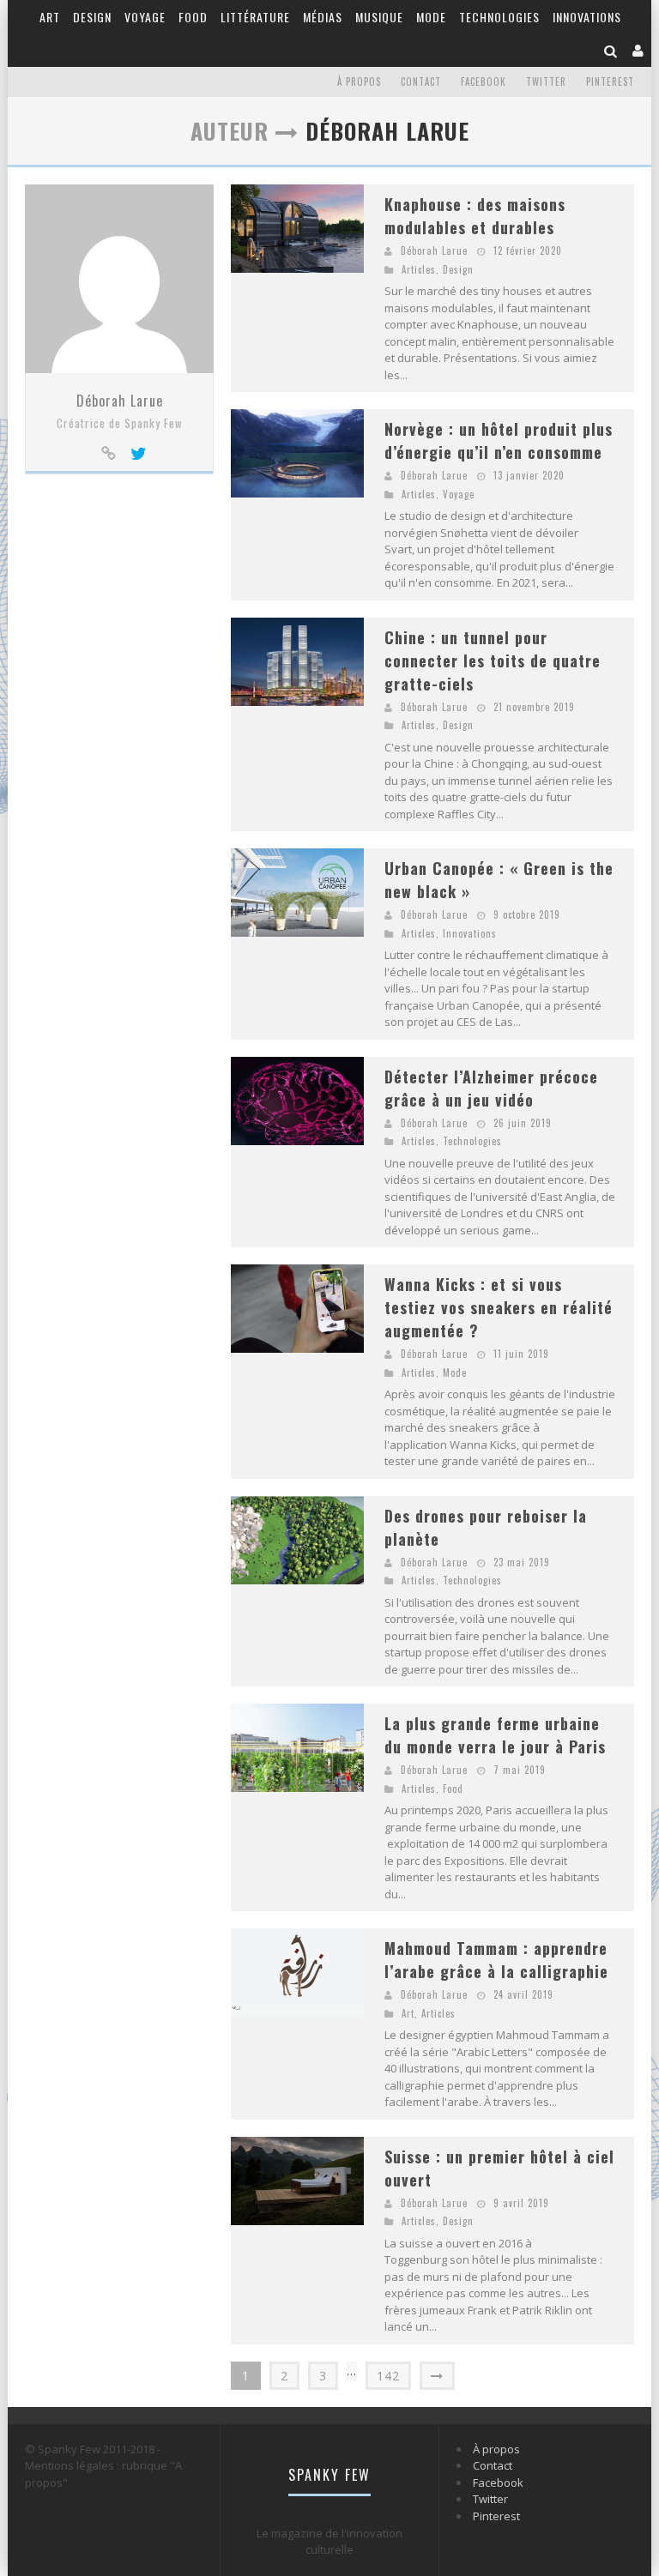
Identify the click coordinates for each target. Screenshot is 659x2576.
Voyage (145, 17)
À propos (359, 81)
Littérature (255, 17)
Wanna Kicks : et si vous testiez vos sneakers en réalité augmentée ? (499, 1307)
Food (193, 17)
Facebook (484, 81)
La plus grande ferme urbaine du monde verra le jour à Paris (495, 1735)
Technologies (499, 17)
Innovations (587, 17)
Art (50, 17)
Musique (379, 17)
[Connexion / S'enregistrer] (638, 50)
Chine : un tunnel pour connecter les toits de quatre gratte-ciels (493, 661)
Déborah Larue (120, 401)
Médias (323, 17)
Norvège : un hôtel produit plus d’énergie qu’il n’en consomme (499, 440)
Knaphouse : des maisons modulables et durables (475, 216)
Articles (419, 269)
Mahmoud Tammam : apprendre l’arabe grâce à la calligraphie (496, 1960)
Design (92, 17)
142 (388, 2376)
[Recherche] (611, 50)
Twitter (546, 81)
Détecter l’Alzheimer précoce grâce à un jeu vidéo (491, 1088)
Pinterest (610, 81)
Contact (421, 81)
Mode (431, 17)
